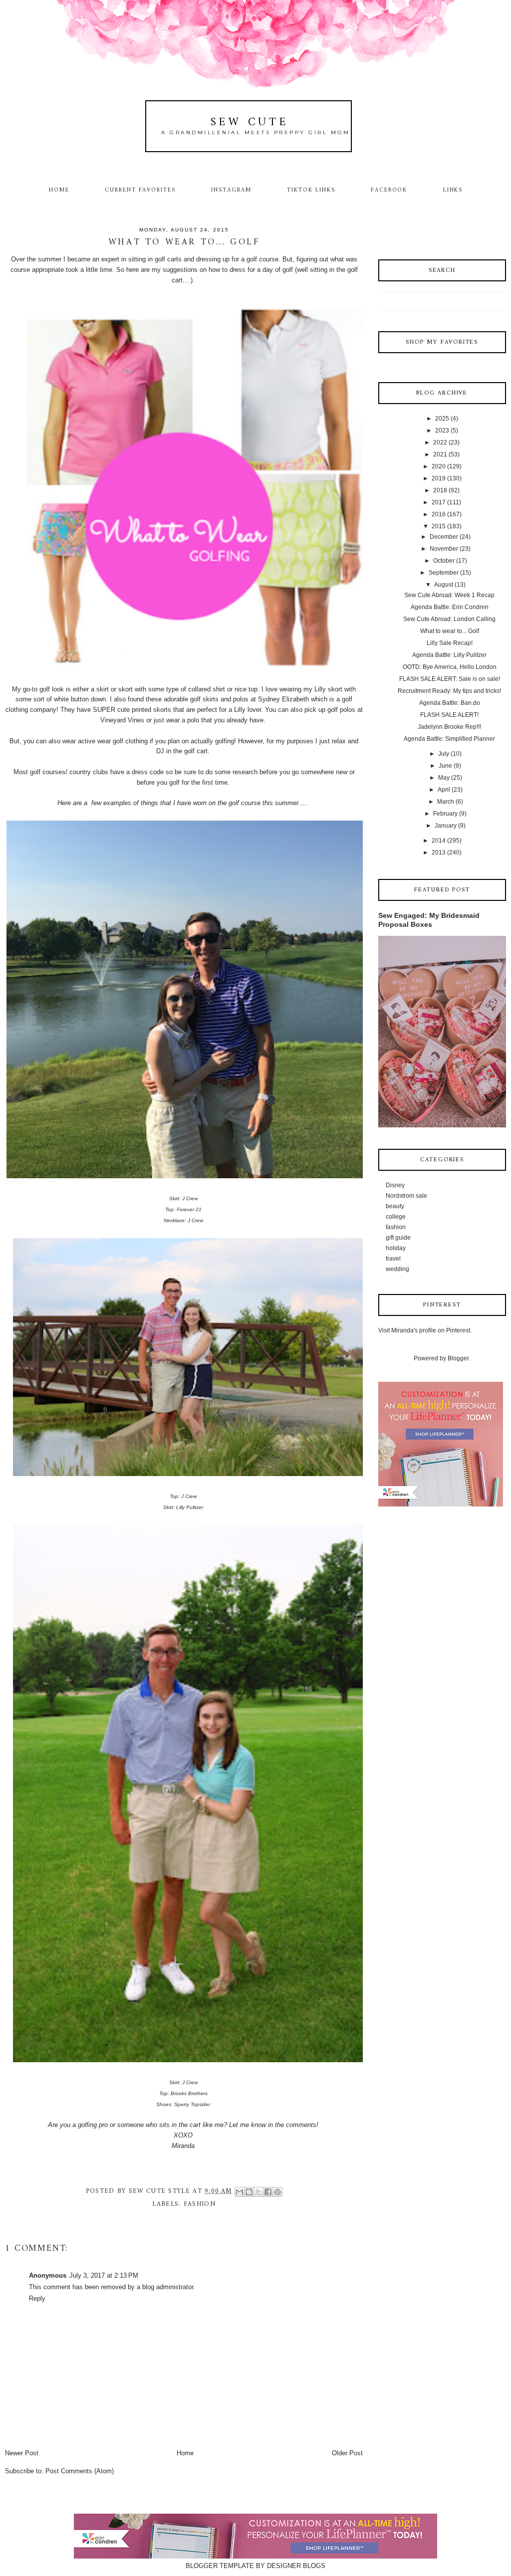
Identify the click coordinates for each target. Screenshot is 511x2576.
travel (393, 1259)
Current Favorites (140, 190)
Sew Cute (250, 122)
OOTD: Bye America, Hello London (450, 667)
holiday (396, 1248)
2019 (439, 478)
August (444, 585)
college (396, 1217)
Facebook (389, 190)
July (444, 754)
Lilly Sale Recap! (450, 643)
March (446, 802)
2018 (440, 490)
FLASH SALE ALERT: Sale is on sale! (450, 679)
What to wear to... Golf (450, 631)
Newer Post (22, 2453)
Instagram (231, 190)
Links (453, 190)
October (444, 561)
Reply (37, 2298)
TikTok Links (311, 190)
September (444, 573)
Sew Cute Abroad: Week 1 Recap (449, 595)
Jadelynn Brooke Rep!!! (449, 727)
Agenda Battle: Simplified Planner (449, 739)
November (444, 549)
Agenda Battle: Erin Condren (450, 607)
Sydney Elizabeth (284, 699)
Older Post (347, 2453)
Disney (395, 1185)
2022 (440, 442)
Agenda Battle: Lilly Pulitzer (449, 655)
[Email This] (240, 2192)
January (446, 826)
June (445, 766)
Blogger (458, 1358)
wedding (397, 1269)
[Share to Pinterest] (277, 2192)
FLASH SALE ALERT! (449, 715)
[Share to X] (258, 2192)
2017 (439, 502)
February (445, 814)
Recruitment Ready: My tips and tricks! (449, 691)
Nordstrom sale (406, 1196)
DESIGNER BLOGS (296, 2566)
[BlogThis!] (249, 2192)
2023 (442, 430)
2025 (442, 419)
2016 (439, 514)
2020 (439, 466)
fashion (200, 2204)
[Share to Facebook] (268, 2192)
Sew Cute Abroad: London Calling (449, 619)
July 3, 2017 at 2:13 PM (104, 2275)
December (444, 537)
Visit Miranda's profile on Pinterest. (425, 1330)
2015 (439, 526)
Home (59, 190)
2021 (440, 454)
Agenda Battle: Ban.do (450, 703)
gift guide (398, 1238)
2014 (439, 841)
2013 (439, 853)
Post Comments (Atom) (80, 2471)
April (444, 790)
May (444, 778)
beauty (395, 1206)
